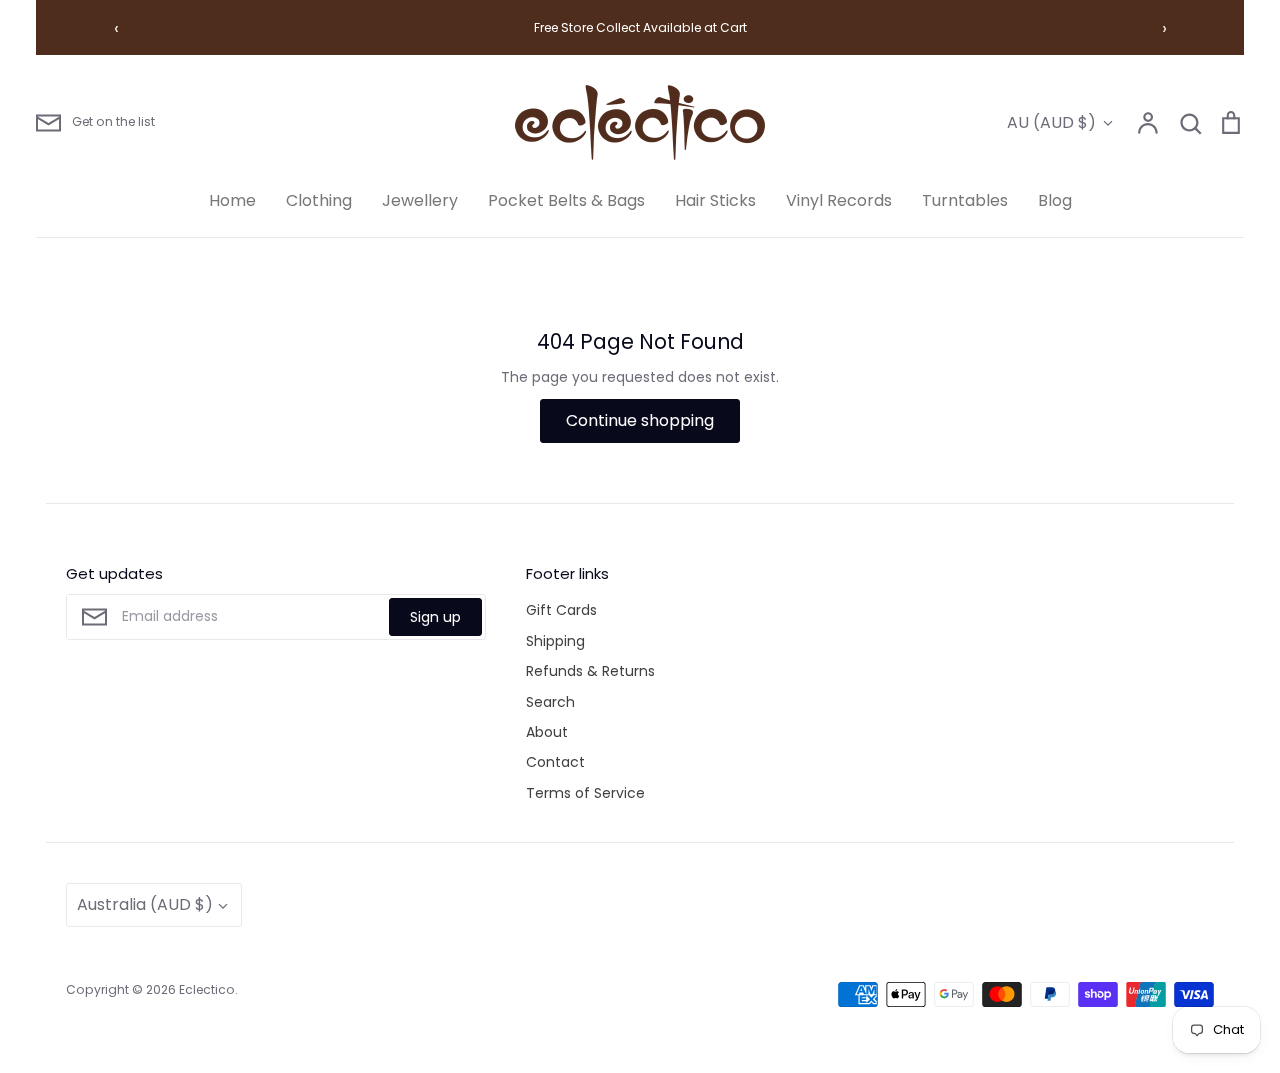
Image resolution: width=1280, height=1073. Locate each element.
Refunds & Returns (590, 671)
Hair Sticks (715, 200)
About (547, 732)
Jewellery (420, 200)
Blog (1055, 200)
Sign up (435, 617)
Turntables (965, 200)
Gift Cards (561, 610)
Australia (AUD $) (145, 904)
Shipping (555, 641)
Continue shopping (640, 420)
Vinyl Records (839, 200)
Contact (555, 762)
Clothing (319, 200)
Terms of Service (585, 793)
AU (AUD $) (1051, 122)
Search (550, 702)
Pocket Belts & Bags (566, 200)
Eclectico (207, 989)
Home (232, 200)
